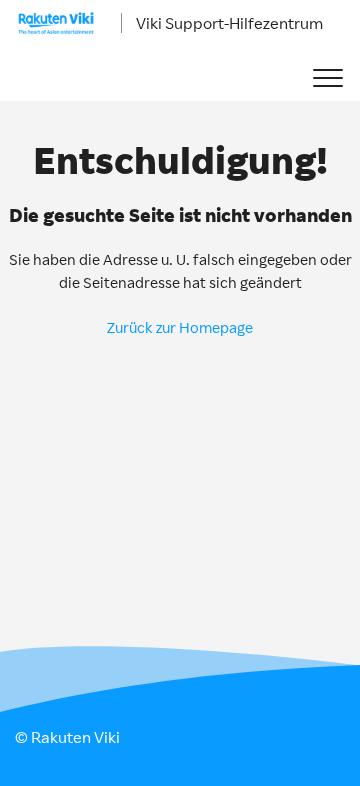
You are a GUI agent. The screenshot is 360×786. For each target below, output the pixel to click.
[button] (327, 78)
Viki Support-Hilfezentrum (229, 23)
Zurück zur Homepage (180, 327)
